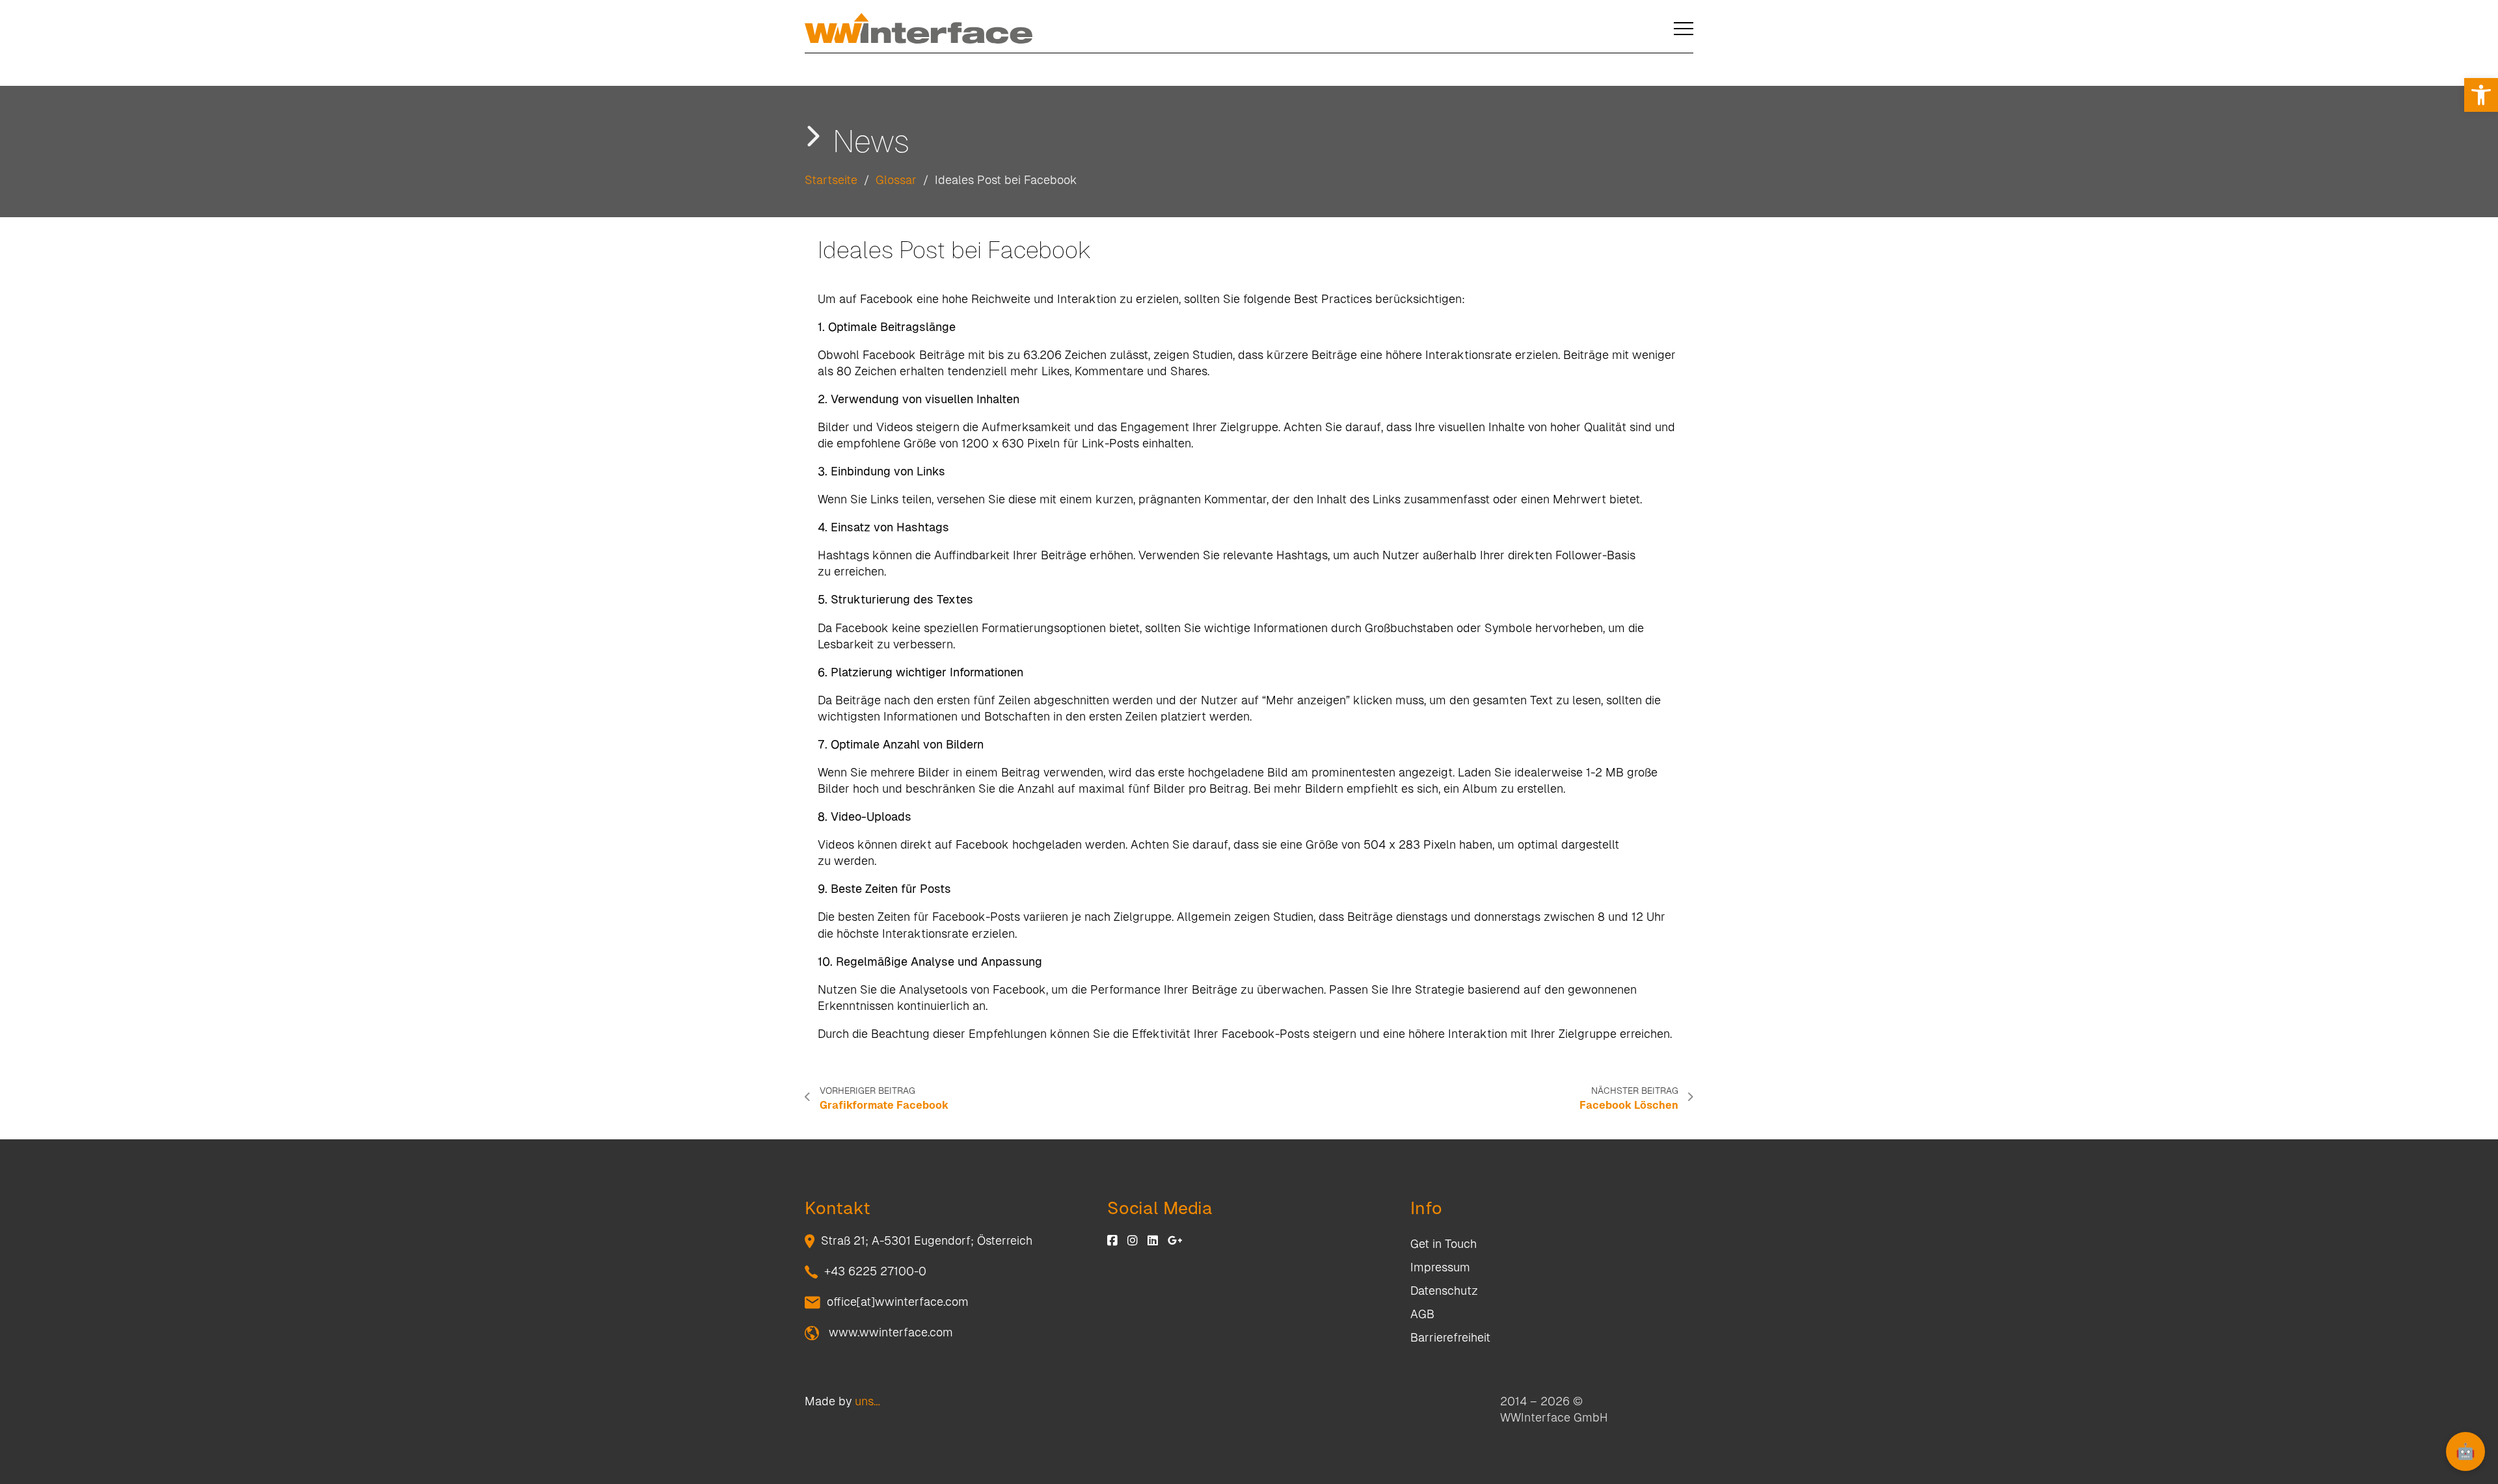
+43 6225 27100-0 (875, 1271)
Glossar (896, 180)
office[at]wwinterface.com (898, 1302)
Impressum (1440, 1267)
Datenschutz (1444, 1291)
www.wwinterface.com (889, 1332)
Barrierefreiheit (1450, 1337)
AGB (1422, 1314)
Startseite (831, 180)
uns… (867, 1401)
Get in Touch (1444, 1244)
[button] (2481, 95)
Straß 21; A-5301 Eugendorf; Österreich (927, 1240)
